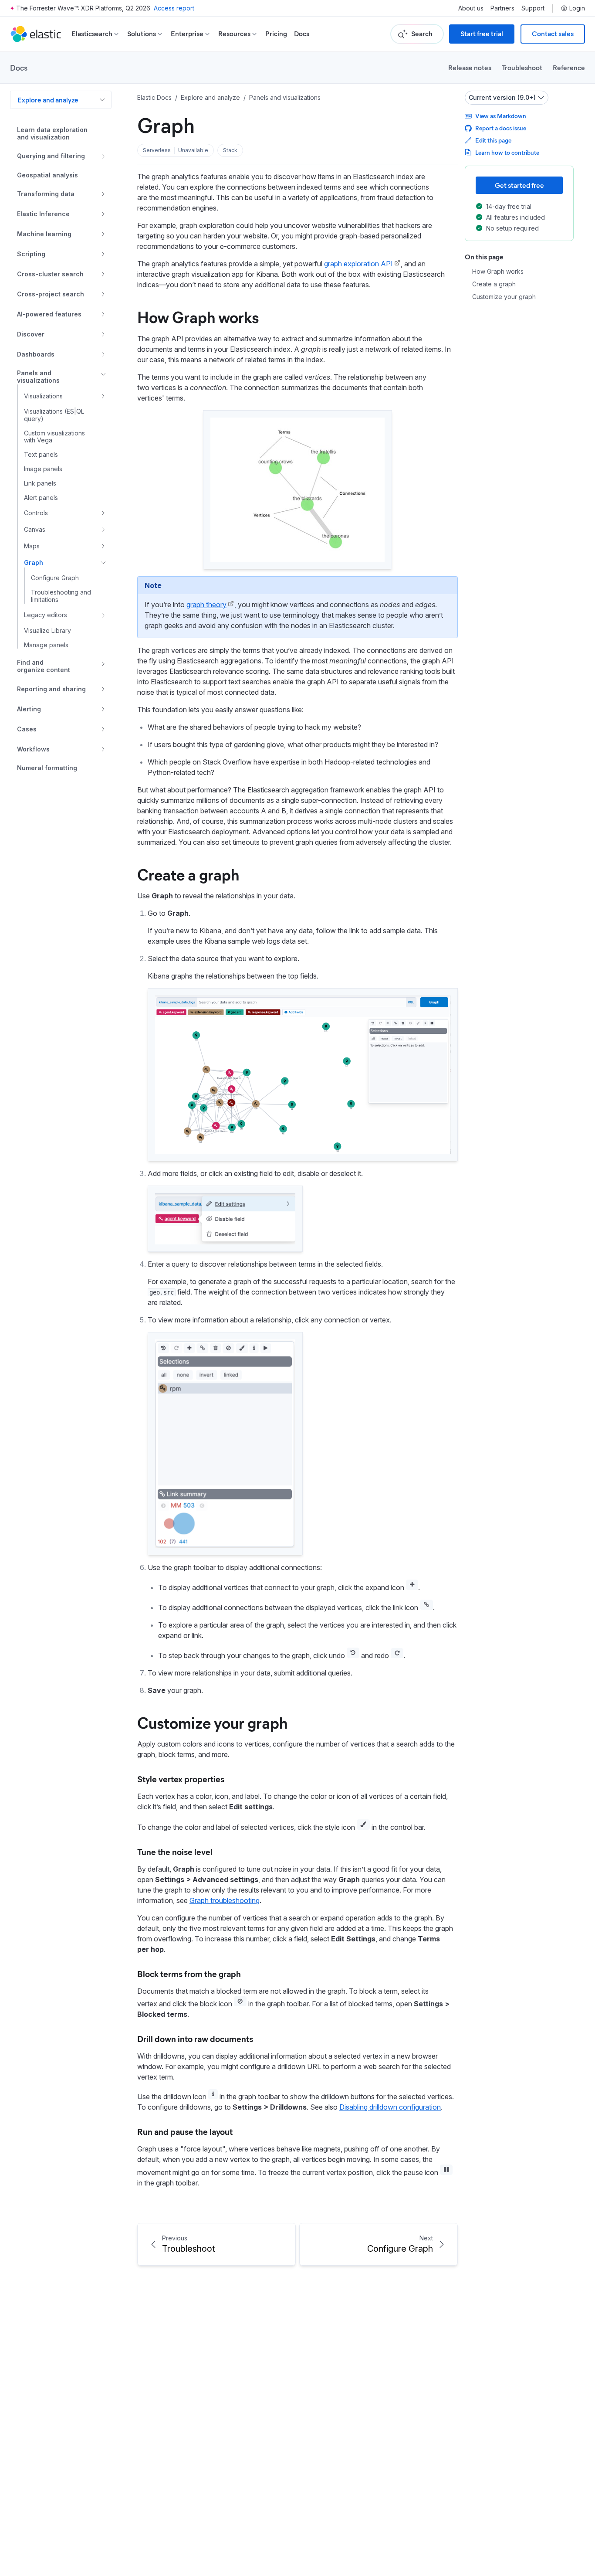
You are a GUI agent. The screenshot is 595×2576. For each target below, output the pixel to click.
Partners (502, 8)
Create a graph (188, 874)
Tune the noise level (175, 1851)
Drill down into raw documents (195, 2038)
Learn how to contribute (507, 152)
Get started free (519, 185)
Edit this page (493, 140)
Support (533, 8)
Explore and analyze (48, 100)
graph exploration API (358, 264)
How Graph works (198, 316)
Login (577, 8)
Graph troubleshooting (225, 1900)
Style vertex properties (181, 1779)
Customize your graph (212, 1722)
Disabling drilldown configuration (390, 2107)
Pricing (276, 34)
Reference (569, 67)
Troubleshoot (522, 67)
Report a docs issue (501, 128)
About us (471, 8)
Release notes (470, 67)
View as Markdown (501, 116)
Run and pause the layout (185, 2131)
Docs (302, 34)
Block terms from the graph (189, 1973)
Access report (174, 8)
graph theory (206, 605)
